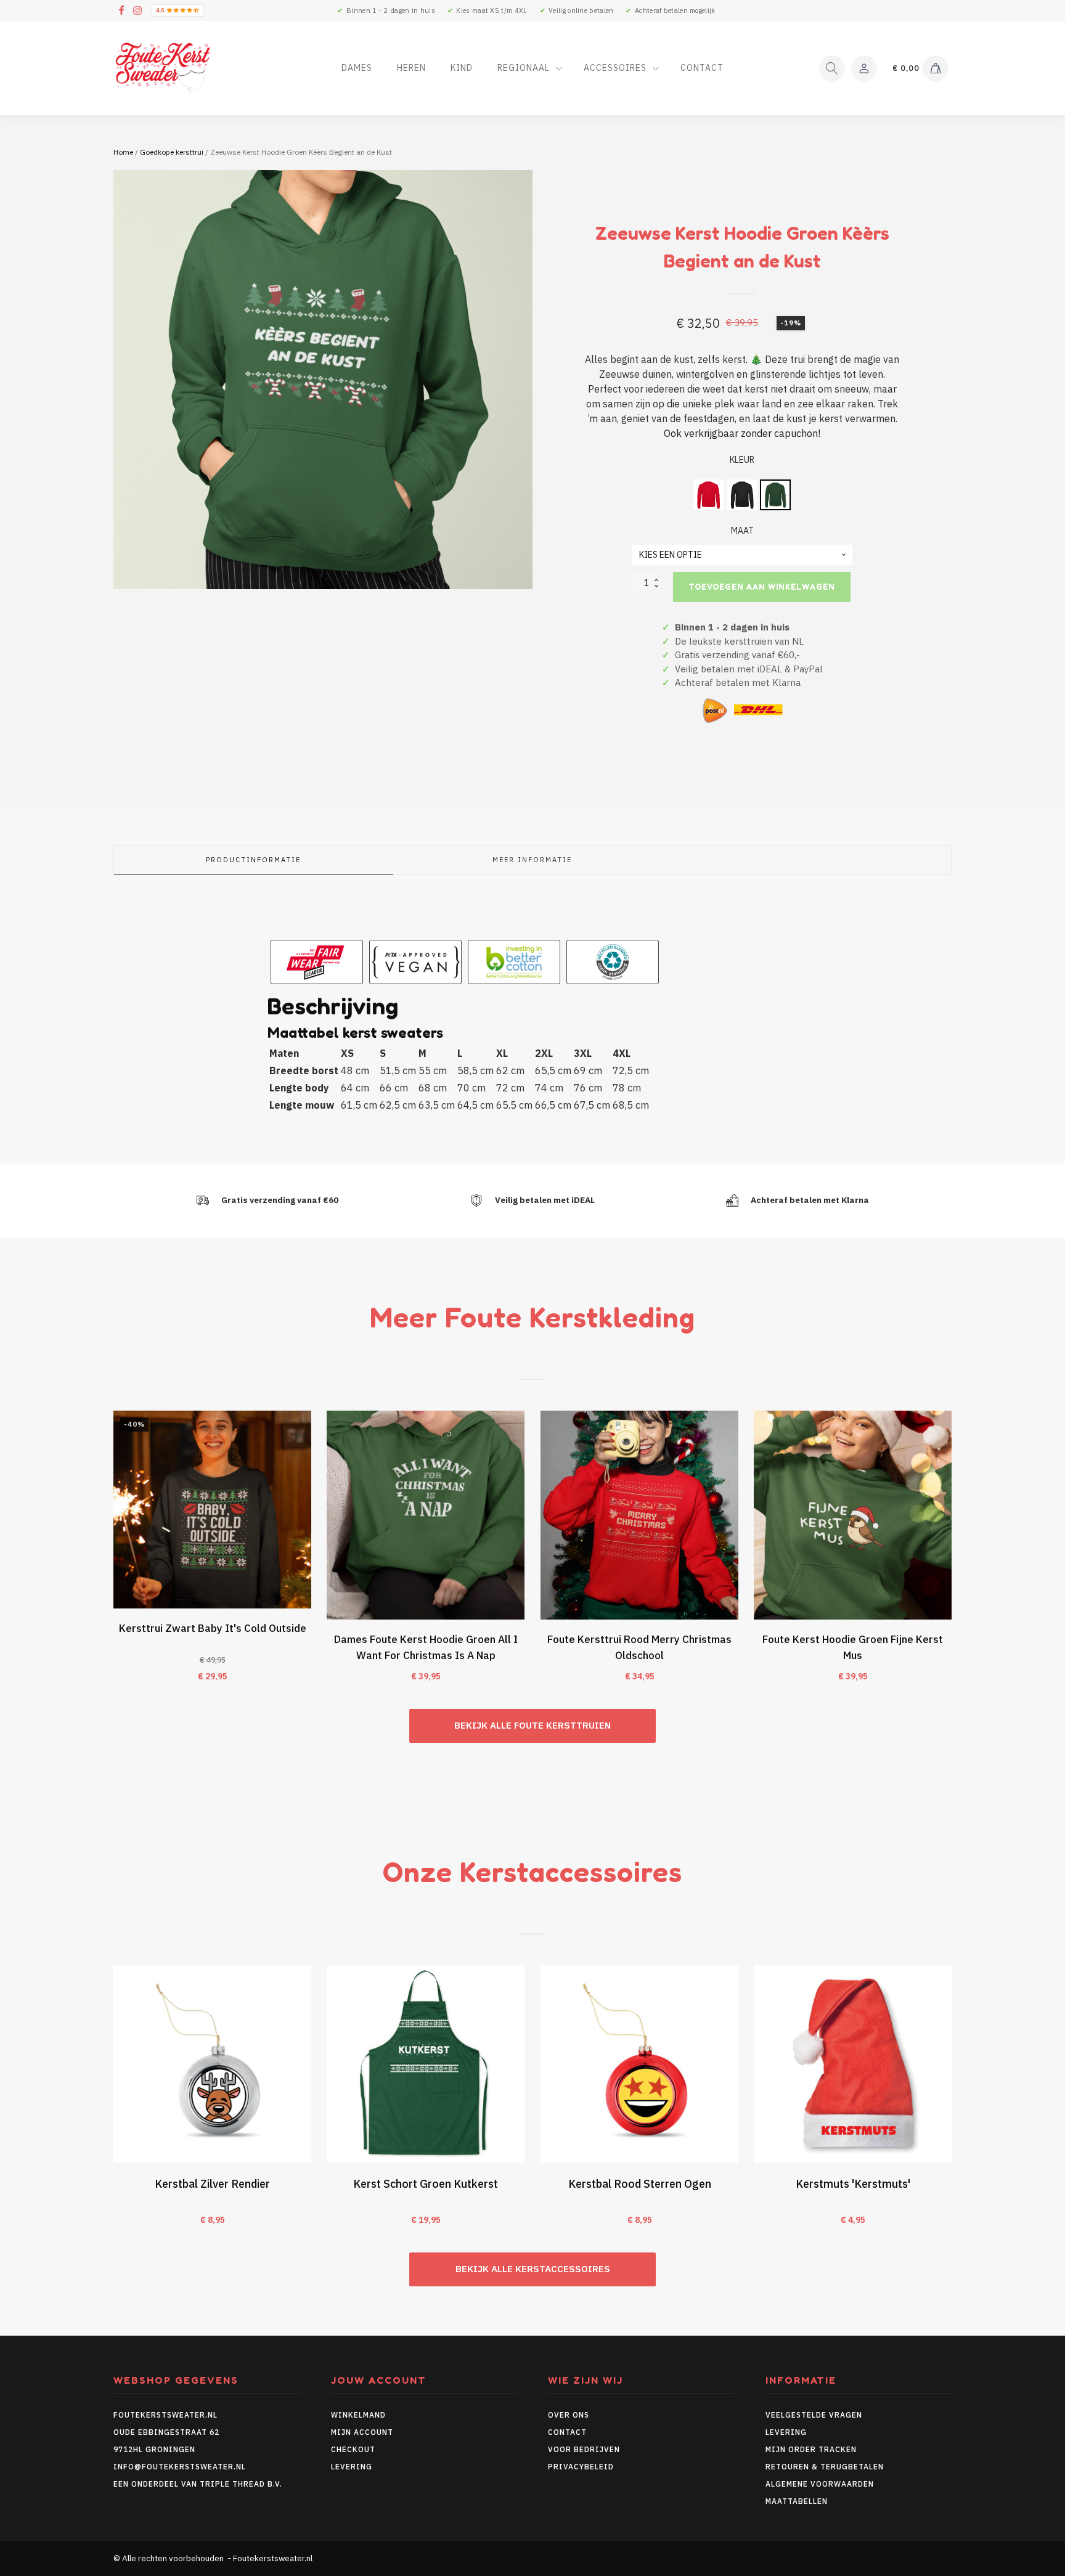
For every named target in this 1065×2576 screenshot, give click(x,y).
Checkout (353, 2449)
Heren (411, 68)
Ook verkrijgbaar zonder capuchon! (742, 433)
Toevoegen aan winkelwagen (762, 587)
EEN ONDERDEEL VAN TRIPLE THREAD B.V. (199, 2484)
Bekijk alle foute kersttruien (532, 1725)
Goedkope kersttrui (172, 152)
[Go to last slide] (113, 1554)
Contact (702, 68)
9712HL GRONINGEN (154, 2449)
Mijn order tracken (811, 2449)
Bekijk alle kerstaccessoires (533, 2269)
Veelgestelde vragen (814, 2415)
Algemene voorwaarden (820, 2484)
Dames (357, 68)
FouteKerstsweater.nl (165, 2415)
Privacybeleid (581, 2467)
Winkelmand (358, 2415)
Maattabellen (797, 2501)
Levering (352, 2467)
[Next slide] (952, 1554)
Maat (742, 531)
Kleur (742, 460)
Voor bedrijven (584, 2449)
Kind (462, 68)
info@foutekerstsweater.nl (180, 2467)
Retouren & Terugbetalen (825, 2467)
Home (123, 152)
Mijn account (362, 2432)
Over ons (569, 2415)
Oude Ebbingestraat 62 (166, 2432)
